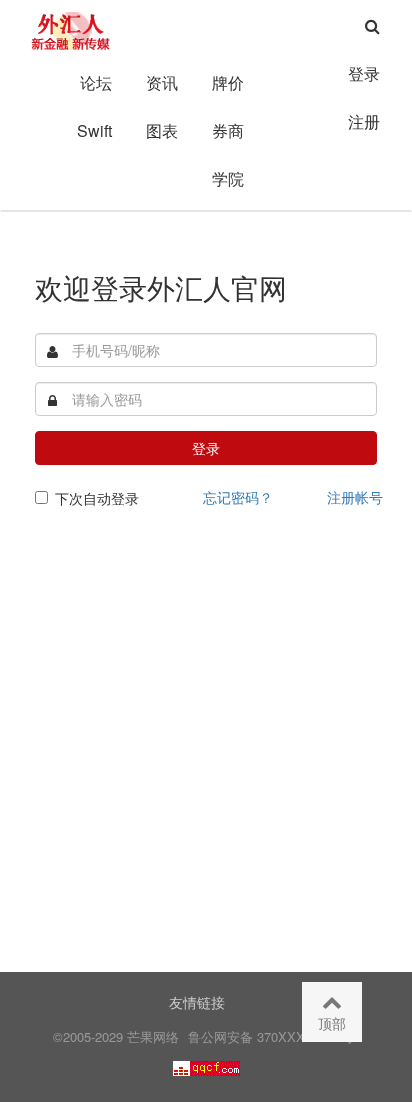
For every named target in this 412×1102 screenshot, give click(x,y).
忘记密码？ (238, 497)
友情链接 (197, 1002)
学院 (228, 178)
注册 (364, 121)
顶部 (332, 1023)
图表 (162, 130)
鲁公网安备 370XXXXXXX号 (271, 1036)
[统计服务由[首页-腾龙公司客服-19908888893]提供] (206, 1066)
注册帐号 (355, 497)
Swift (94, 130)
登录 (364, 73)
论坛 (96, 82)
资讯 (162, 82)
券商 (228, 130)
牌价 (228, 82)
